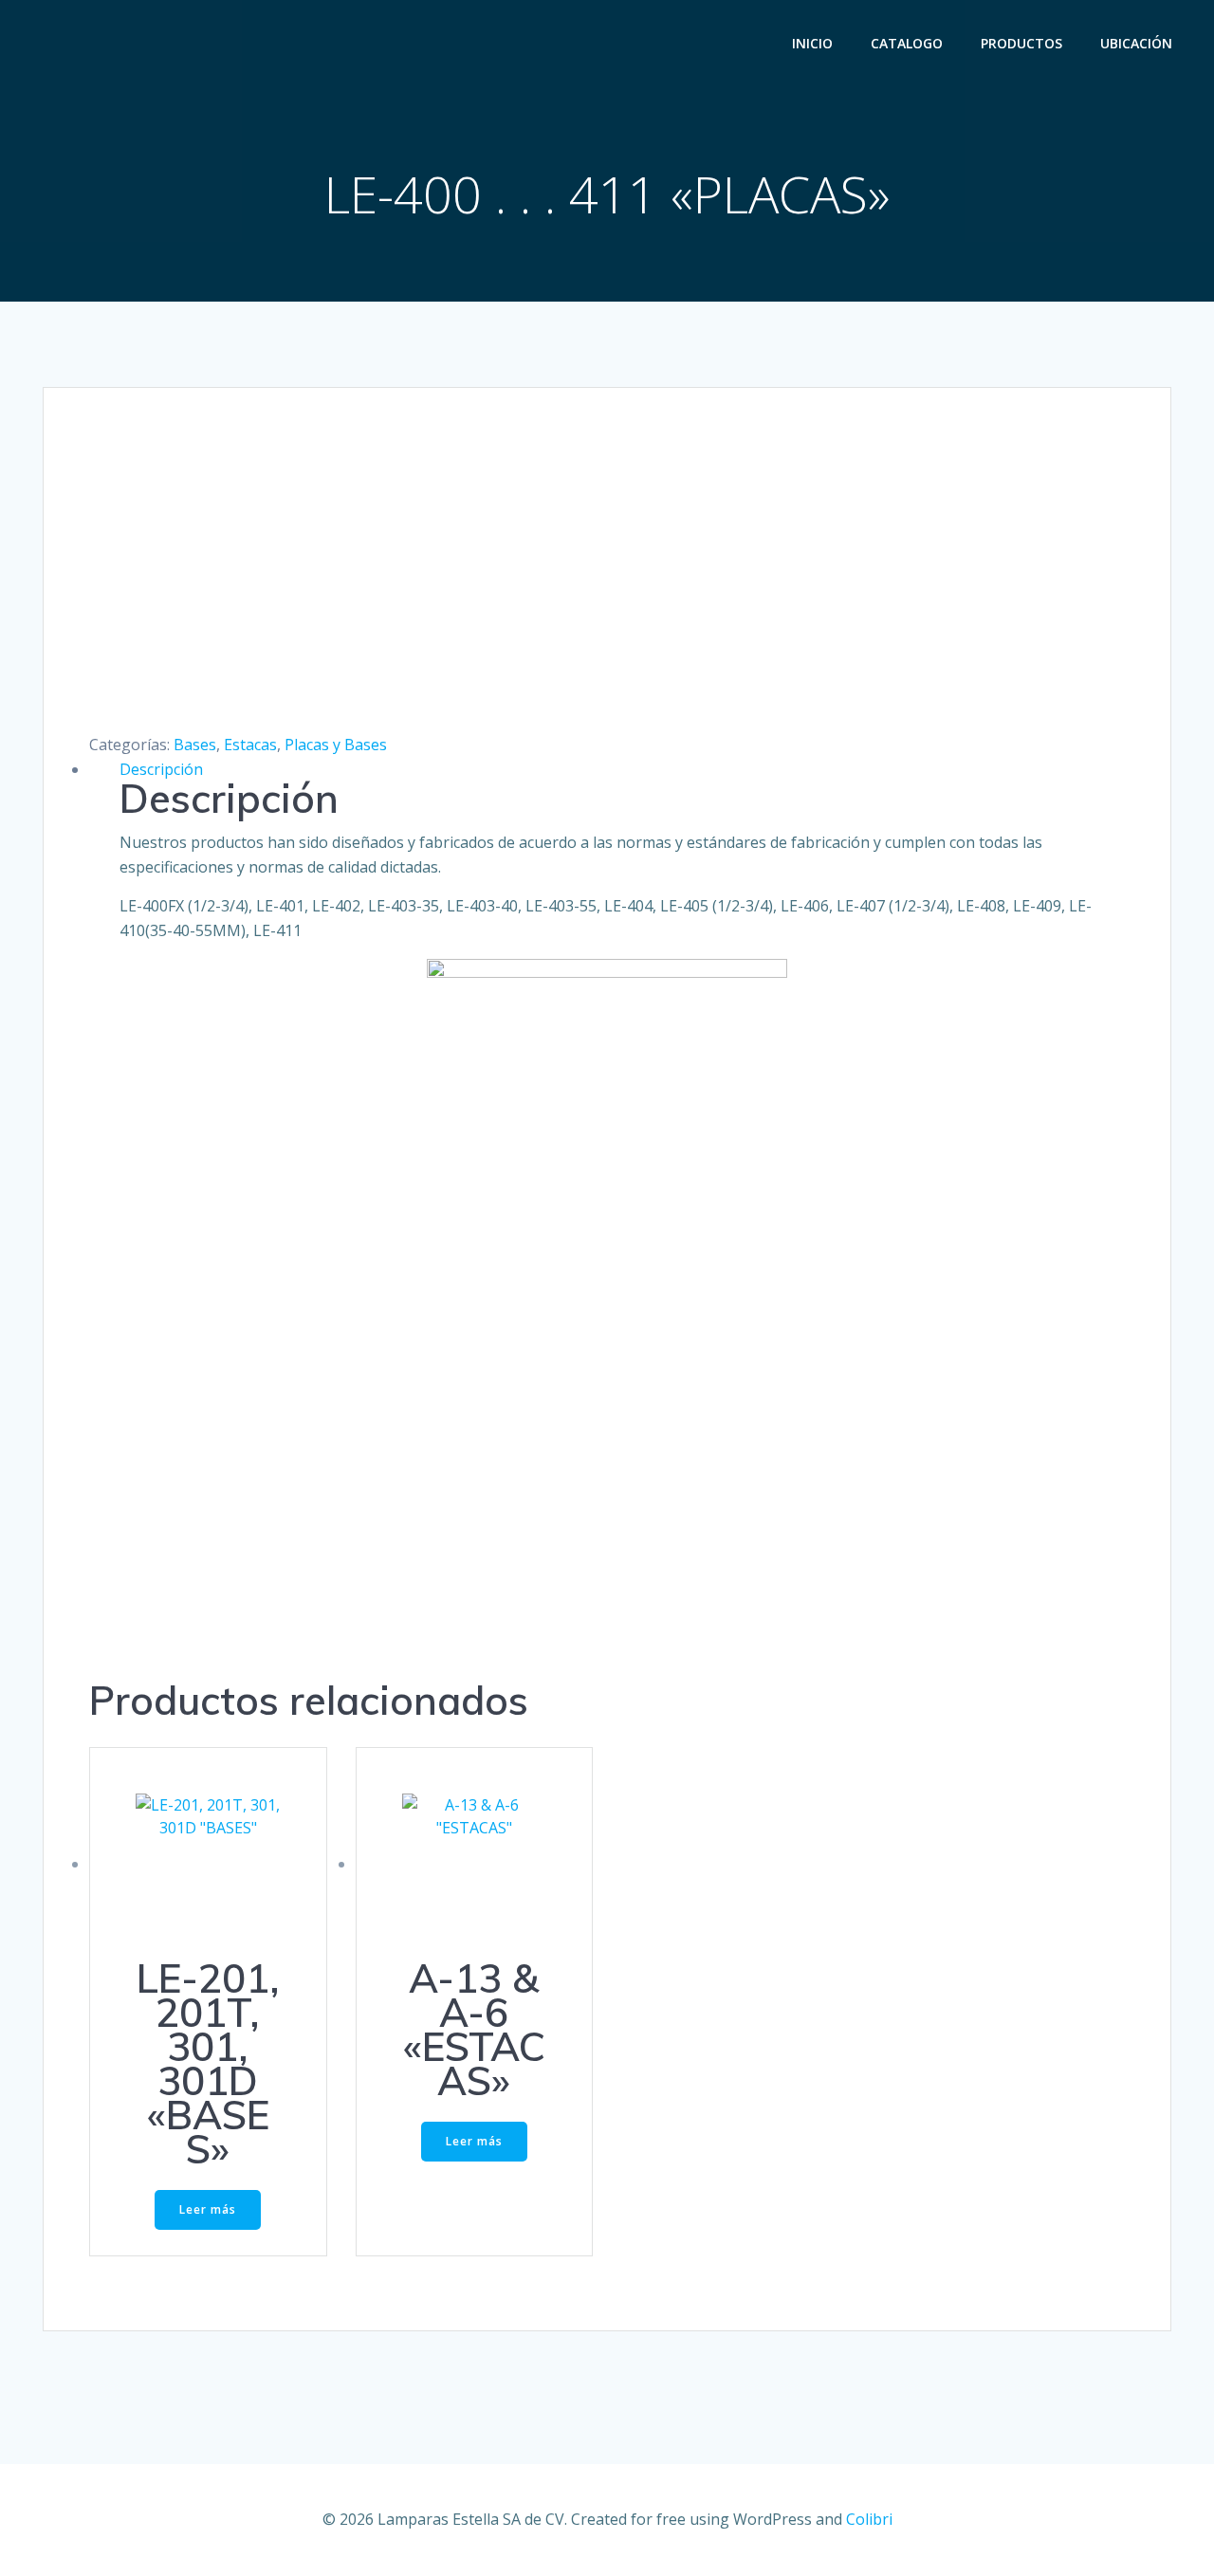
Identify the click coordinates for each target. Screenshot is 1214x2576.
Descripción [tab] (161, 769)
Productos (1021, 43)
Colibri (869, 2519)
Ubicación (1136, 43)
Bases (195, 745)
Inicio (812, 43)
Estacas (250, 745)
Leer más (208, 2209)
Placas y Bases (336, 745)
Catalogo (907, 43)
